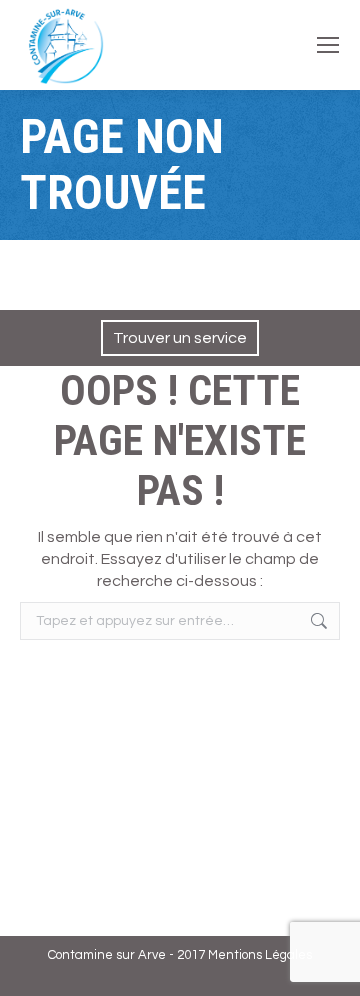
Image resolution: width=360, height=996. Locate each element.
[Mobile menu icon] (328, 45)
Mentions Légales (260, 955)
